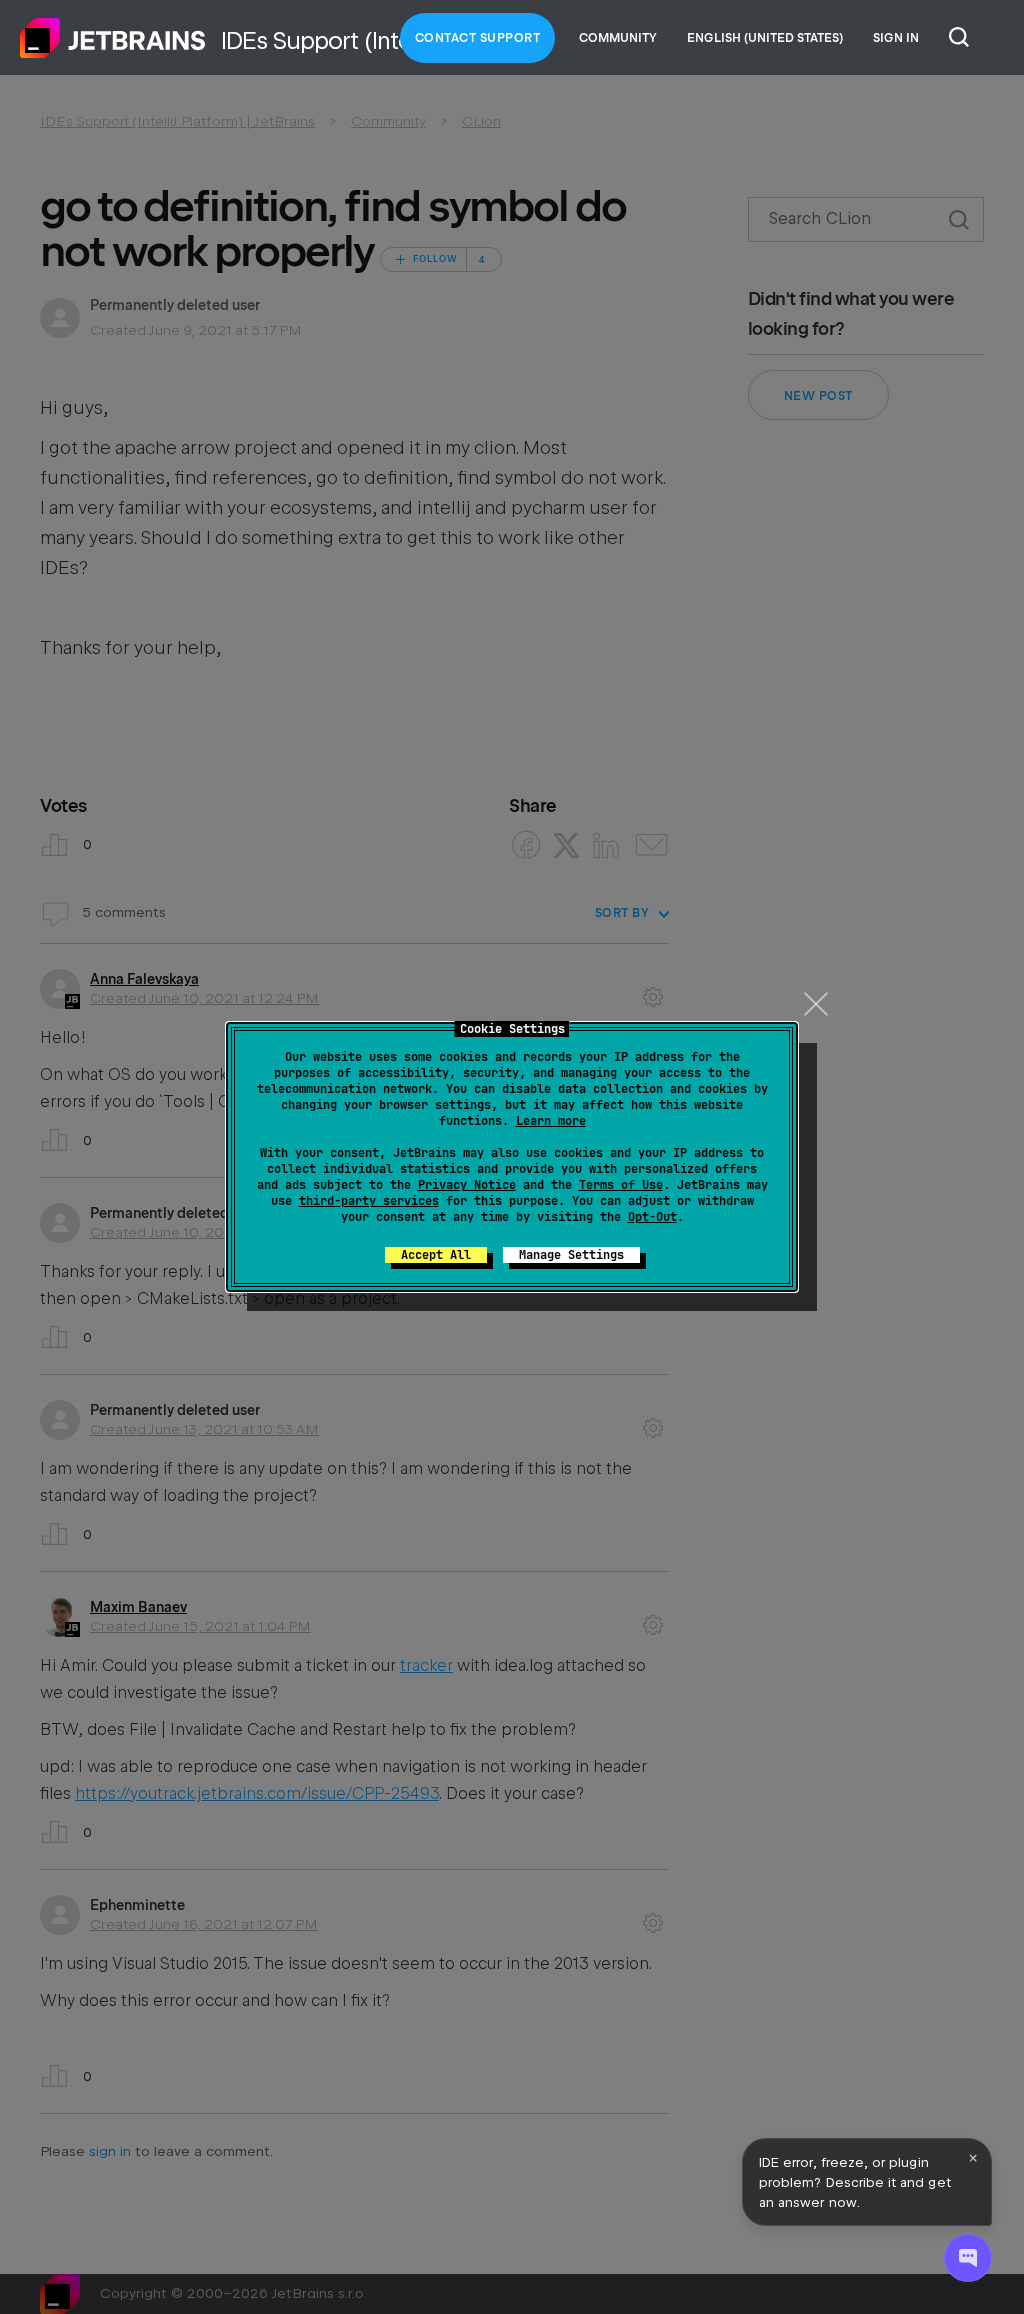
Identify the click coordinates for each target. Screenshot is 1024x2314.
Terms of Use (621, 1185)
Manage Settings (571, 1255)
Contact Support (478, 38)
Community (618, 38)
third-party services (369, 1201)
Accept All (436, 1255)
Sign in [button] (896, 38)
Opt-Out (652, 1217)
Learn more (551, 1121)
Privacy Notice (467, 1185)
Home (113, 38)
